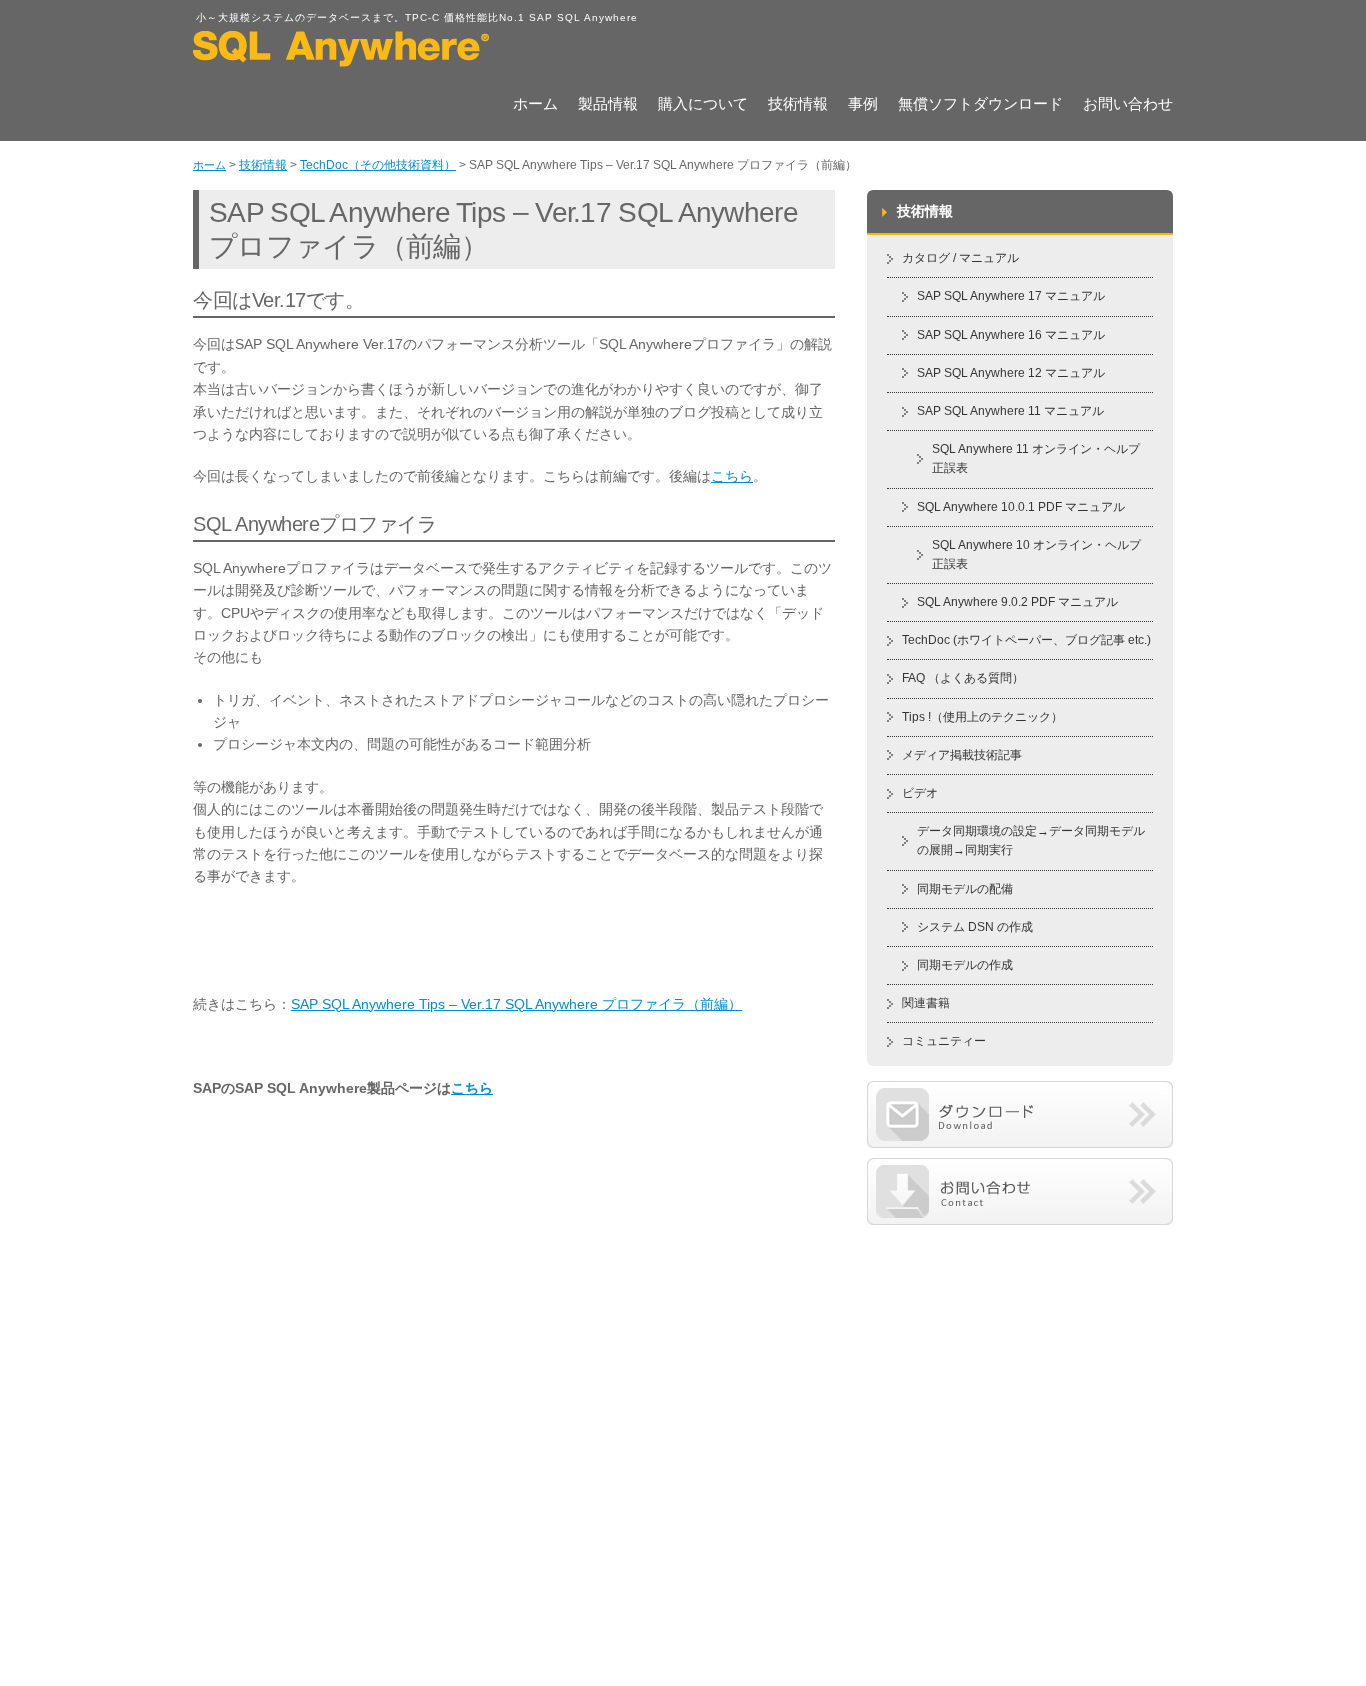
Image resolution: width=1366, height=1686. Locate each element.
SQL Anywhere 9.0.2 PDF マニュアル (1017, 602)
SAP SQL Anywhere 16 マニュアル (1011, 335)
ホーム (535, 105)
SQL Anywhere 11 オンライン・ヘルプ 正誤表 (1036, 458)
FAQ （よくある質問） (963, 678)
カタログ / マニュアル (960, 258)
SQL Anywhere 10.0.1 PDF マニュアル (1021, 507)
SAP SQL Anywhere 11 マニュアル (1010, 411)
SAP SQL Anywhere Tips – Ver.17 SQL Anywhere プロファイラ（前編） (516, 1004)
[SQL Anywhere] (341, 60)
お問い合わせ (1128, 105)
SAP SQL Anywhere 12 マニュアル (1011, 373)
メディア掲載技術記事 (962, 755)
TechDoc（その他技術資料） (378, 165)
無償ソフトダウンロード (980, 105)
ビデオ (920, 793)
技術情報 (798, 105)
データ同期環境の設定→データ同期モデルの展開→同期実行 (1031, 840)
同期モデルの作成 (965, 965)
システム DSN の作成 (975, 927)
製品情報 (608, 105)
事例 (863, 105)
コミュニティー (944, 1041)
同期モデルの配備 (965, 889)
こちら (732, 476)
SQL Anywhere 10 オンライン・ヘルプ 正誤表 (1036, 554)
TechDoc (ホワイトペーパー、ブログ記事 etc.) (1026, 640)
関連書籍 (926, 1003)
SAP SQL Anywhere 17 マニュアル (1011, 296)
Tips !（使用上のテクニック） (982, 717)
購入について (703, 105)
